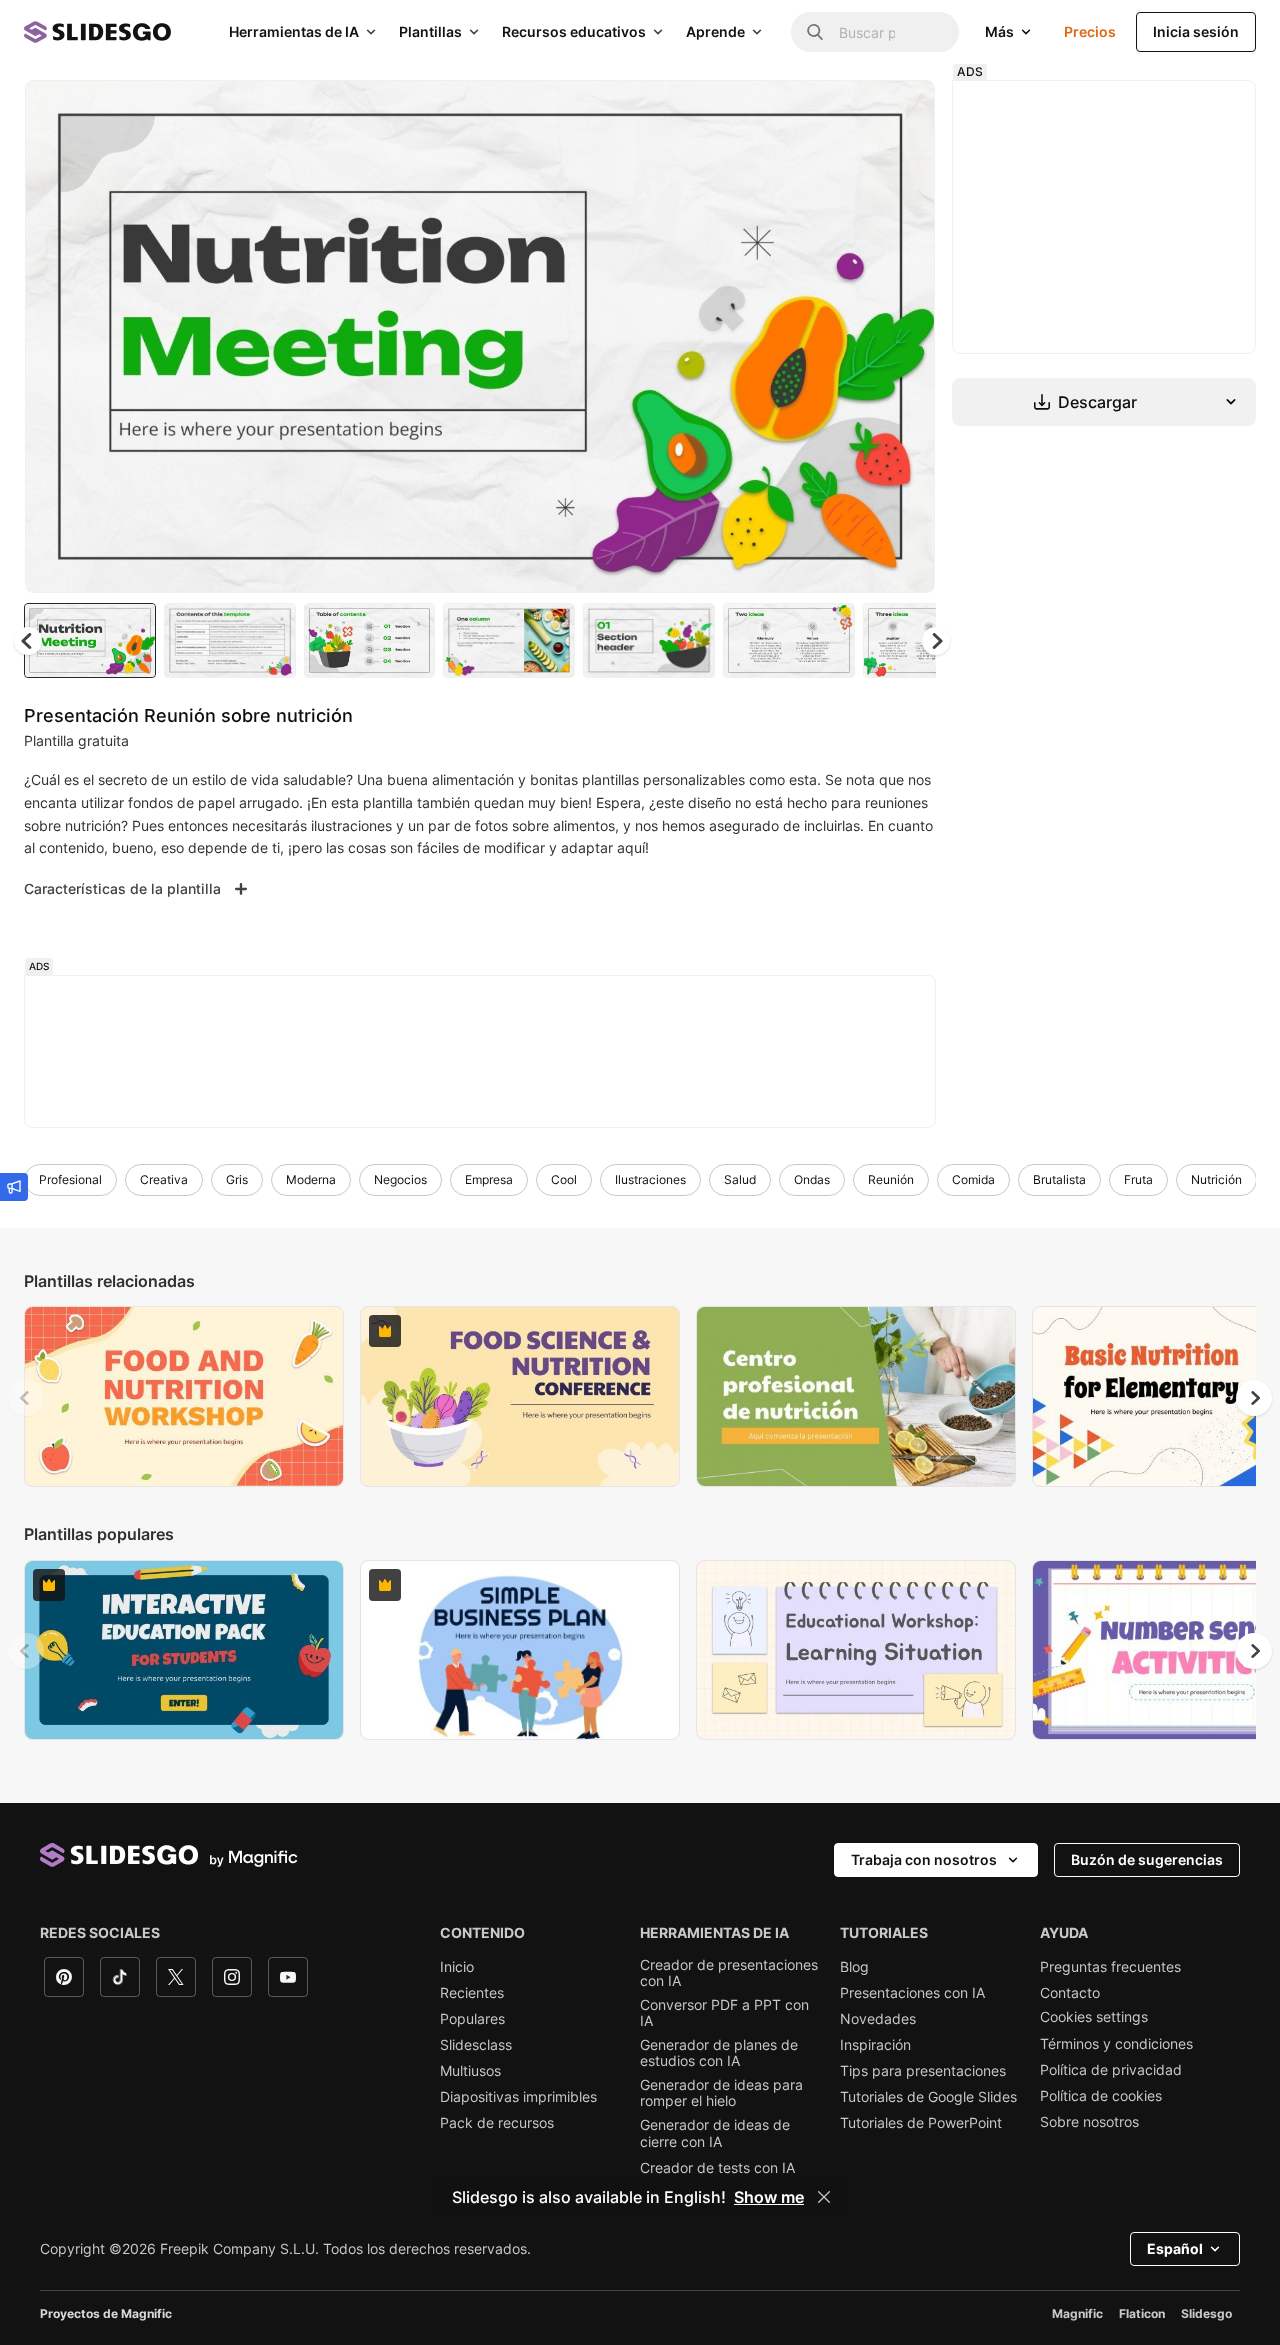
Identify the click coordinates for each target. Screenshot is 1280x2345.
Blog (854, 1967)
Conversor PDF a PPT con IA (724, 2013)
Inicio (457, 1967)
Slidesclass (476, 2045)
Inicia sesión (1196, 31)
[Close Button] (824, 2197)
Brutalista (1059, 1179)
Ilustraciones (650, 1179)
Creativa (164, 1179)
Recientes (472, 1993)
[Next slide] (905, 337)
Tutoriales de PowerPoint (921, 2123)
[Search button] (815, 32)
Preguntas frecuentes (1110, 1967)
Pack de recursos (497, 2123)
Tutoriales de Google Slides (928, 2097)
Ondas (812, 1179)
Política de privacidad (1111, 2070)
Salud (740, 1179)
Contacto (1070, 1993)
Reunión (891, 1179)
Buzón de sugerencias (1147, 1859)
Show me (769, 2197)
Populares (472, 2019)
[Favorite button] (849, 112)
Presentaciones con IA (912, 1993)
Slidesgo (1206, 2313)
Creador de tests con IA (717, 2168)
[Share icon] (901, 112)
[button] (936, 641)
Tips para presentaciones (923, 2071)
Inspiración (875, 2045)
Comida (973, 1179)
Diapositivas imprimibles (518, 2097)
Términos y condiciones (1116, 2044)
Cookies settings (1094, 2017)
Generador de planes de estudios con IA (719, 2053)
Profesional (70, 1179)
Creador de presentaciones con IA (729, 1973)
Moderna (311, 1179)
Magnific (1077, 2313)
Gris (237, 1179)
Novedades (878, 2019)
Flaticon (1142, 2313)
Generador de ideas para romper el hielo (721, 2093)
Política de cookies (1101, 2096)
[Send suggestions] (14, 1187)
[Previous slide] (26, 1398)
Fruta (1138, 1179)
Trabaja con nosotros (924, 1859)
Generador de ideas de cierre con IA (715, 2133)
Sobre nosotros (1089, 2122)
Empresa (489, 1179)
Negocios (400, 1179)
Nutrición (1216, 1179)
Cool (564, 1179)
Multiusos (470, 2071)
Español (1175, 2248)
